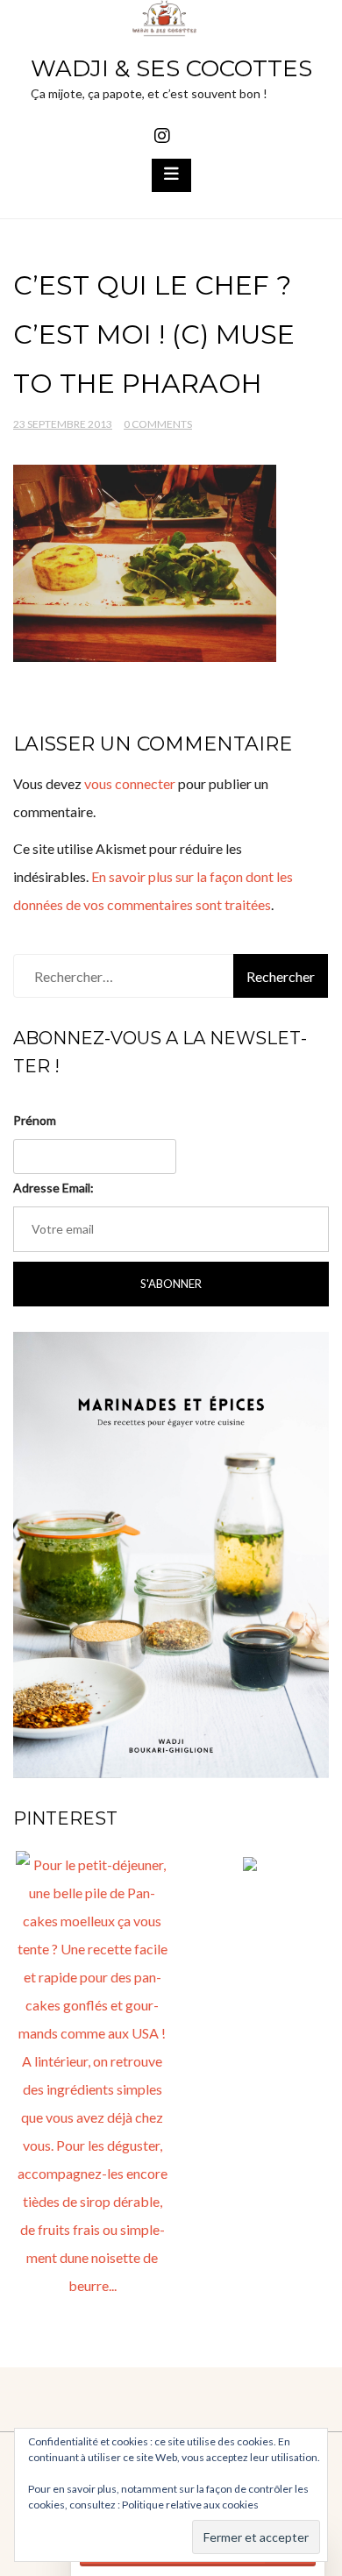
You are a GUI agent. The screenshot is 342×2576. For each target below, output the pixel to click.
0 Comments (158, 424)
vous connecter (130, 783)
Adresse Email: (53, 1188)
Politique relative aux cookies (190, 2505)
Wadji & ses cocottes (171, 68)
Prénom (35, 1120)
